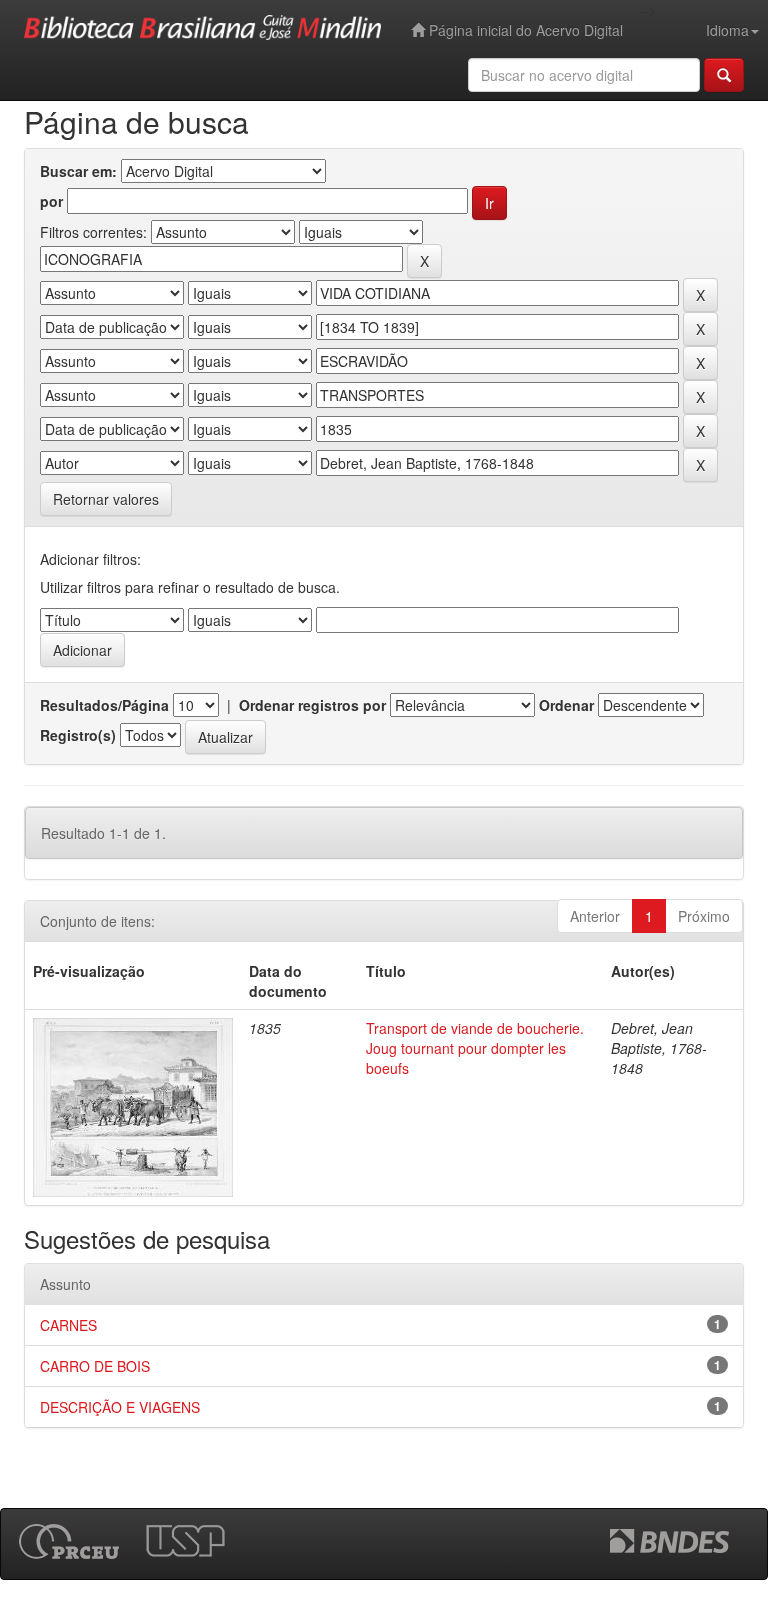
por (51, 201)
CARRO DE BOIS (95, 1366)
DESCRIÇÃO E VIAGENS (120, 1407)
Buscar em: (78, 171)
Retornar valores (106, 499)
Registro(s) (78, 735)
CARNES (68, 1325)
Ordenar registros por (312, 705)
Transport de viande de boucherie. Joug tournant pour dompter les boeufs (475, 1048)
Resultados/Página (104, 705)
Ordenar (566, 705)
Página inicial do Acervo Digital (524, 30)
